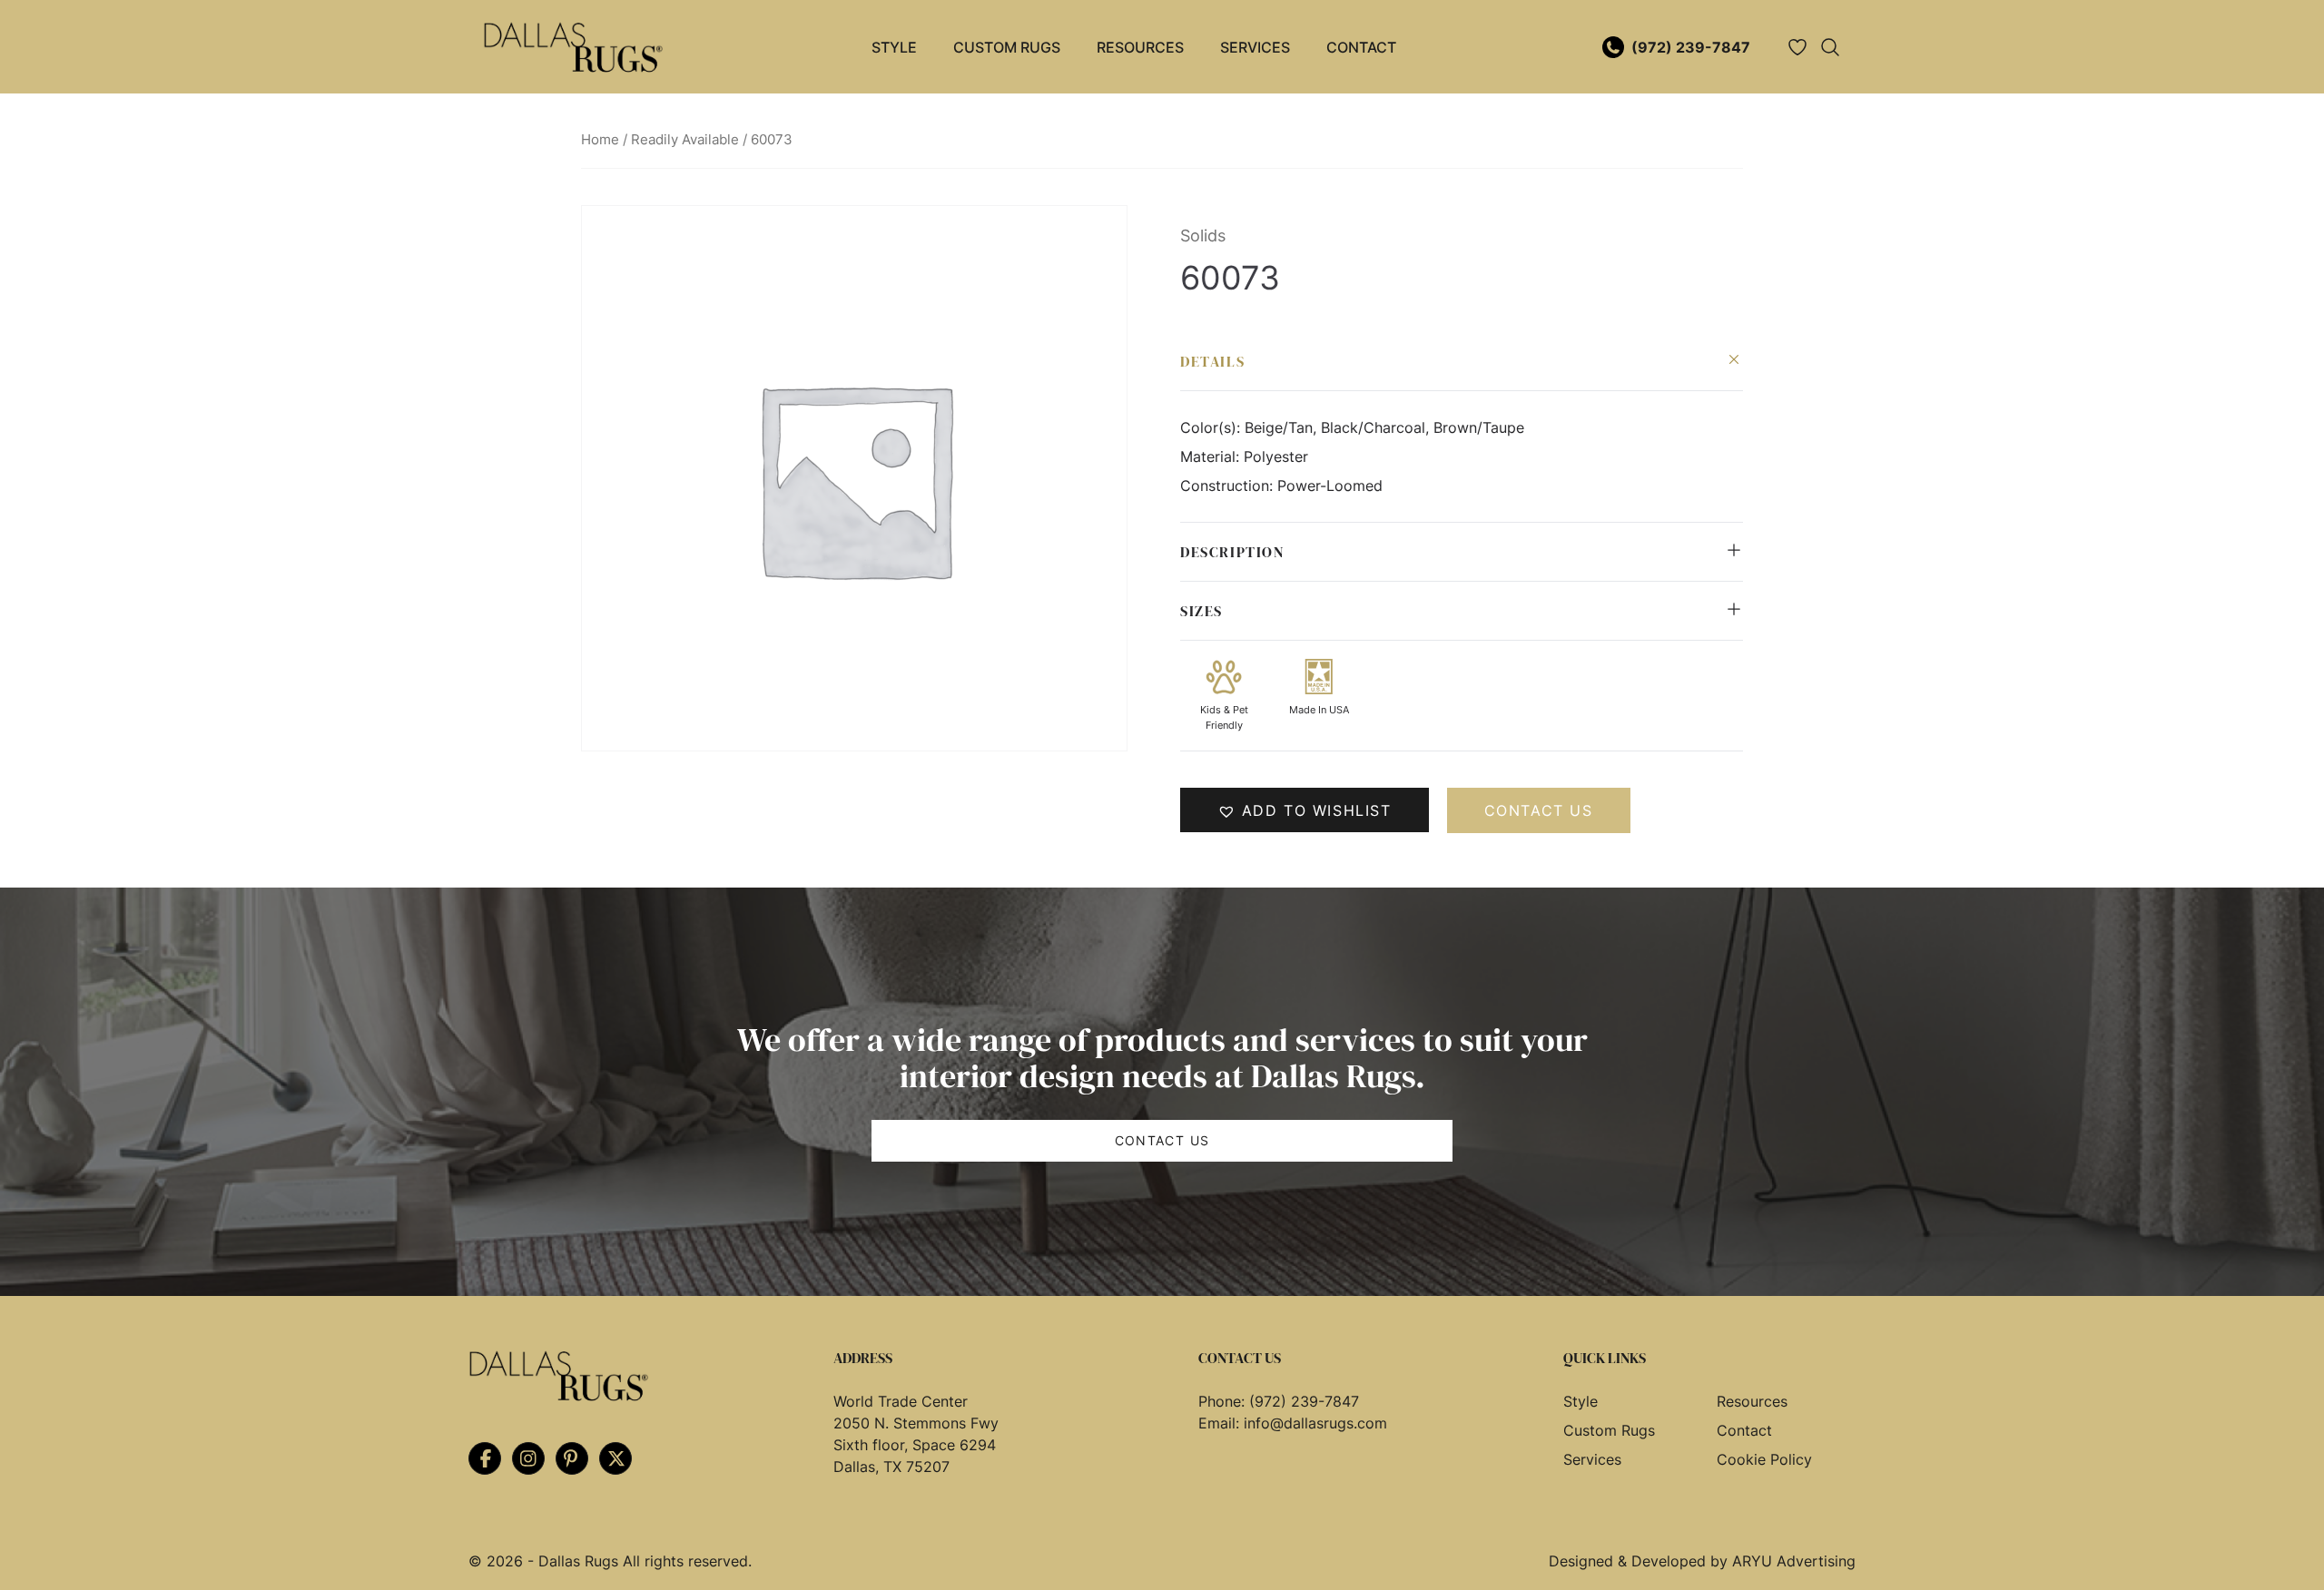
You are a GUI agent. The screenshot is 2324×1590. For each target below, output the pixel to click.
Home (600, 140)
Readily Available (685, 140)
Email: (1221, 1423)
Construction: (1229, 486)
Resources (1140, 47)
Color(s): (1212, 427)
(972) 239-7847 (1691, 47)
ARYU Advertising (1794, 1561)
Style (894, 47)
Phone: (1224, 1401)
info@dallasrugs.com (1315, 1423)
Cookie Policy (1764, 1459)
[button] (1305, 810)
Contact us (1539, 810)
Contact (1361, 47)
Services (1255, 47)
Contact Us (1162, 1140)
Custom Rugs (1007, 47)
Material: (1212, 456)
